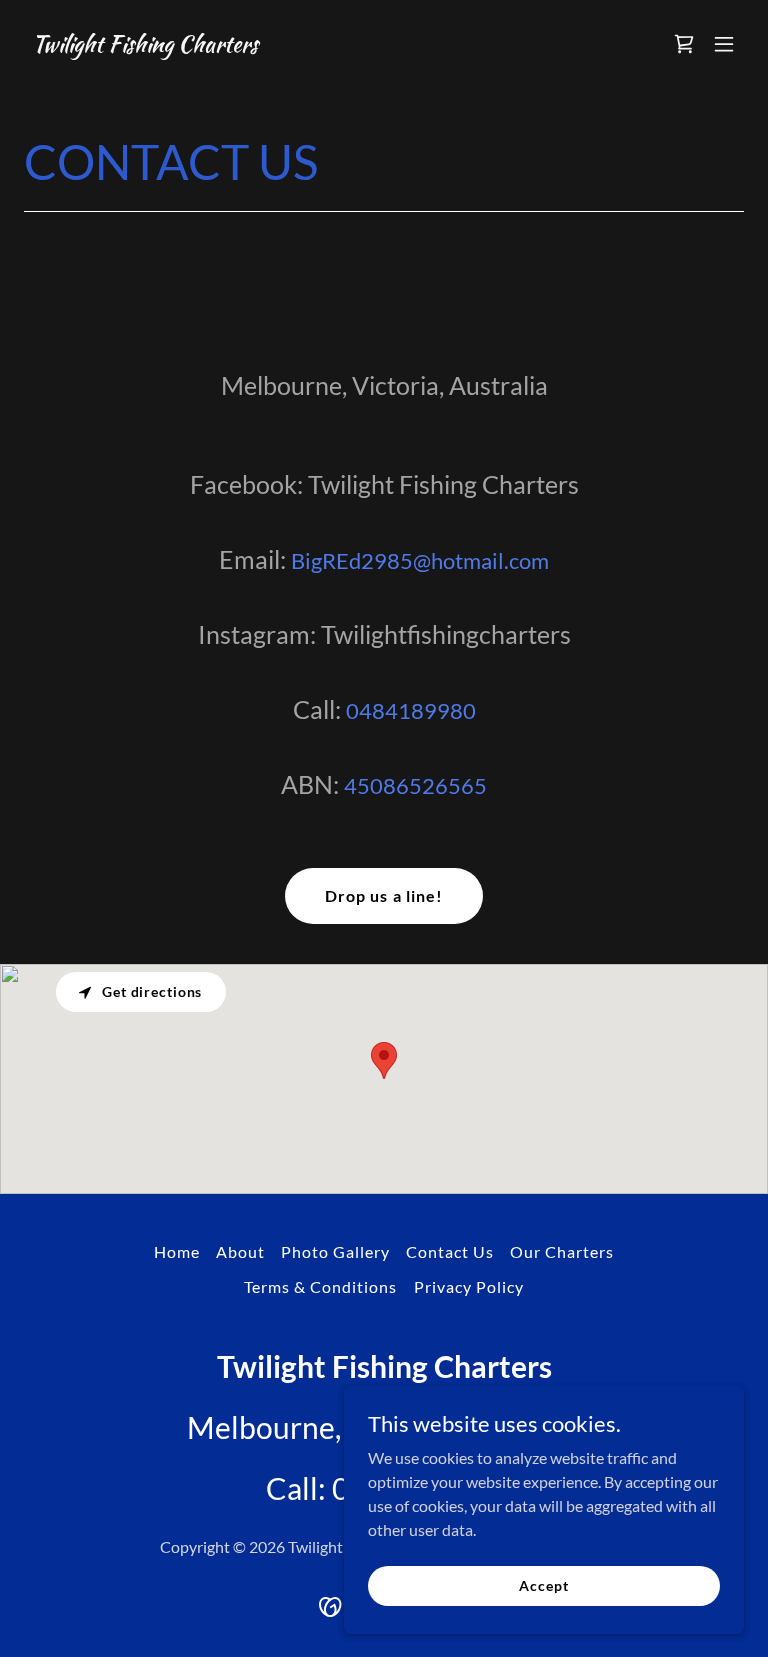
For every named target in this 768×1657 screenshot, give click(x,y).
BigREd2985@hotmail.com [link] (420, 560)
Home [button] (177, 1251)
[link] (145, 45)
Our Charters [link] (562, 1251)
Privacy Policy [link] (469, 1286)
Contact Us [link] (450, 1251)
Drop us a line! (383, 895)
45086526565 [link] (415, 785)
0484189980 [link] (411, 710)
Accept (543, 1585)
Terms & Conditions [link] (320, 1286)
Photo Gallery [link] (335, 1251)
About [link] (240, 1251)
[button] (724, 44)
